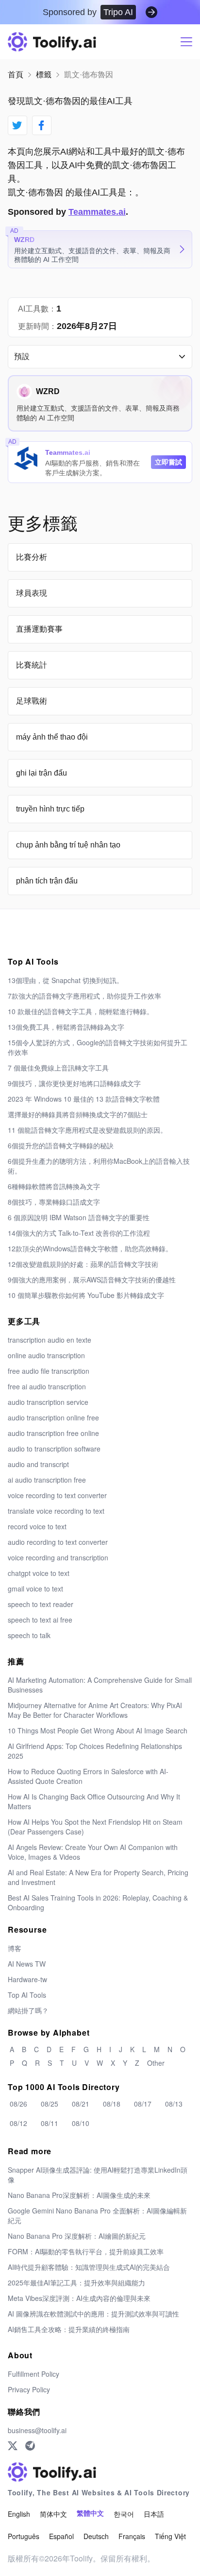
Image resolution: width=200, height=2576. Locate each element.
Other (156, 2063)
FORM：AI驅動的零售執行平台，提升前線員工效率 (86, 2251)
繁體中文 (90, 2514)
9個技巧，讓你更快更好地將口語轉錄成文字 (74, 1083)
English (19, 2514)
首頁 (16, 75)
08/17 (143, 2104)
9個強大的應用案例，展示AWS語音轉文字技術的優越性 (92, 1279)
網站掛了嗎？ (28, 2010)
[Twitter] (13, 2446)
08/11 (50, 2123)
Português (24, 2536)
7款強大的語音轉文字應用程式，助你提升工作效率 (84, 996)
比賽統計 (32, 665)
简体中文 (53, 2514)
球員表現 (32, 593)
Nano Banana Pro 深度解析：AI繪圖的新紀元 (77, 2236)
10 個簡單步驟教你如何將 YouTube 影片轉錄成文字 (86, 1295)
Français (132, 2536)
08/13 (174, 2104)
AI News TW (27, 1964)
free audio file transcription (49, 1371)
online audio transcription (46, 1355)
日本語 (154, 2514)
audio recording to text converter (58, 1542)
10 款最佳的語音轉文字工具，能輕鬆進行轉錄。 (81, 1011)
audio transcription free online (53, 1433)
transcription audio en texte (50, 1340)
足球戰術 (32, 701)
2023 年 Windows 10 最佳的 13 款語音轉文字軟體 (84, 1099)
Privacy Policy (29, 2389)
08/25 (50, 2104)
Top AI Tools (27, 1995)
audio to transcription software (54, 1449)
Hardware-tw (27, 1979)
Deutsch (96, 2536)
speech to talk (29, 1635)
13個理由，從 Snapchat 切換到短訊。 (66, 980)
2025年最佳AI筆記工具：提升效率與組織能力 (76, 2282)
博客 (15, 1948)
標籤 (44, 75)
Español (61, 2536)
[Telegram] (30, 2446)
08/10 (81, 2123)
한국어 (124, 2514)
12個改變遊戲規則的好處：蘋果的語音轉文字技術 (83, 1264)
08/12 (18, 2123)
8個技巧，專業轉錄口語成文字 (54, 1202)
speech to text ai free (40, 1620)
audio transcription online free (53, 1418)
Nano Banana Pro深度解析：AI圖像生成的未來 (79, 2195)
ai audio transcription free (47, 1480)
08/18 (112, 2104)
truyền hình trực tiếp (50, 809)
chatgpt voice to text (39, 1573)
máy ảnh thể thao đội (52, 737)
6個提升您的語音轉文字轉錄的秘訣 (61, 1145)
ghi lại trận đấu (42, 773)
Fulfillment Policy (33, 2374)
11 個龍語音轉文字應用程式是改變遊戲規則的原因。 (87, 1130)
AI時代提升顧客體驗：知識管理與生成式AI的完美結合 (89, 2267)
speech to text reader (41, 1604)
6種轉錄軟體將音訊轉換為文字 (54, 1186)
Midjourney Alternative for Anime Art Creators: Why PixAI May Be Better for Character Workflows (95, 1710)
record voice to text (37, 1526)
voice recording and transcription (58, 1557)
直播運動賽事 (39, 629)
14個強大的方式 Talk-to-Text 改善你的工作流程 (79, 1233)
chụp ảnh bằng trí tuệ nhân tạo (68, 845)
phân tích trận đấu (47, 881)
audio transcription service (48, 1402)
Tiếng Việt (170, 2536)
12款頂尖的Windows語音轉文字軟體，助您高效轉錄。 (90, 1248)
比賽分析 (32, 557)
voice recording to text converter (57, 1495)
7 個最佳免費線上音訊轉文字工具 (58, 1068)
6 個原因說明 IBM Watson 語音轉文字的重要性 (79, 1217)
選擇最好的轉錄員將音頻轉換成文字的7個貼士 (78, 1114)
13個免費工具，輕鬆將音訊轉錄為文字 (66, 1027)
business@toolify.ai (37, 2430)
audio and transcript (38, 1464)
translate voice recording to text (56, 1511)
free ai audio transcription (47, 1386)
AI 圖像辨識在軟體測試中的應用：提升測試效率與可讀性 (93, 2314)
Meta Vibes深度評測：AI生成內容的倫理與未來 (79, 2298)
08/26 (18, 2104)
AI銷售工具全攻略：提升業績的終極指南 (69, 2329)
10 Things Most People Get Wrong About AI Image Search (98, 1730)
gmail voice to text (35, 1589)
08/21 (81, 2104)
